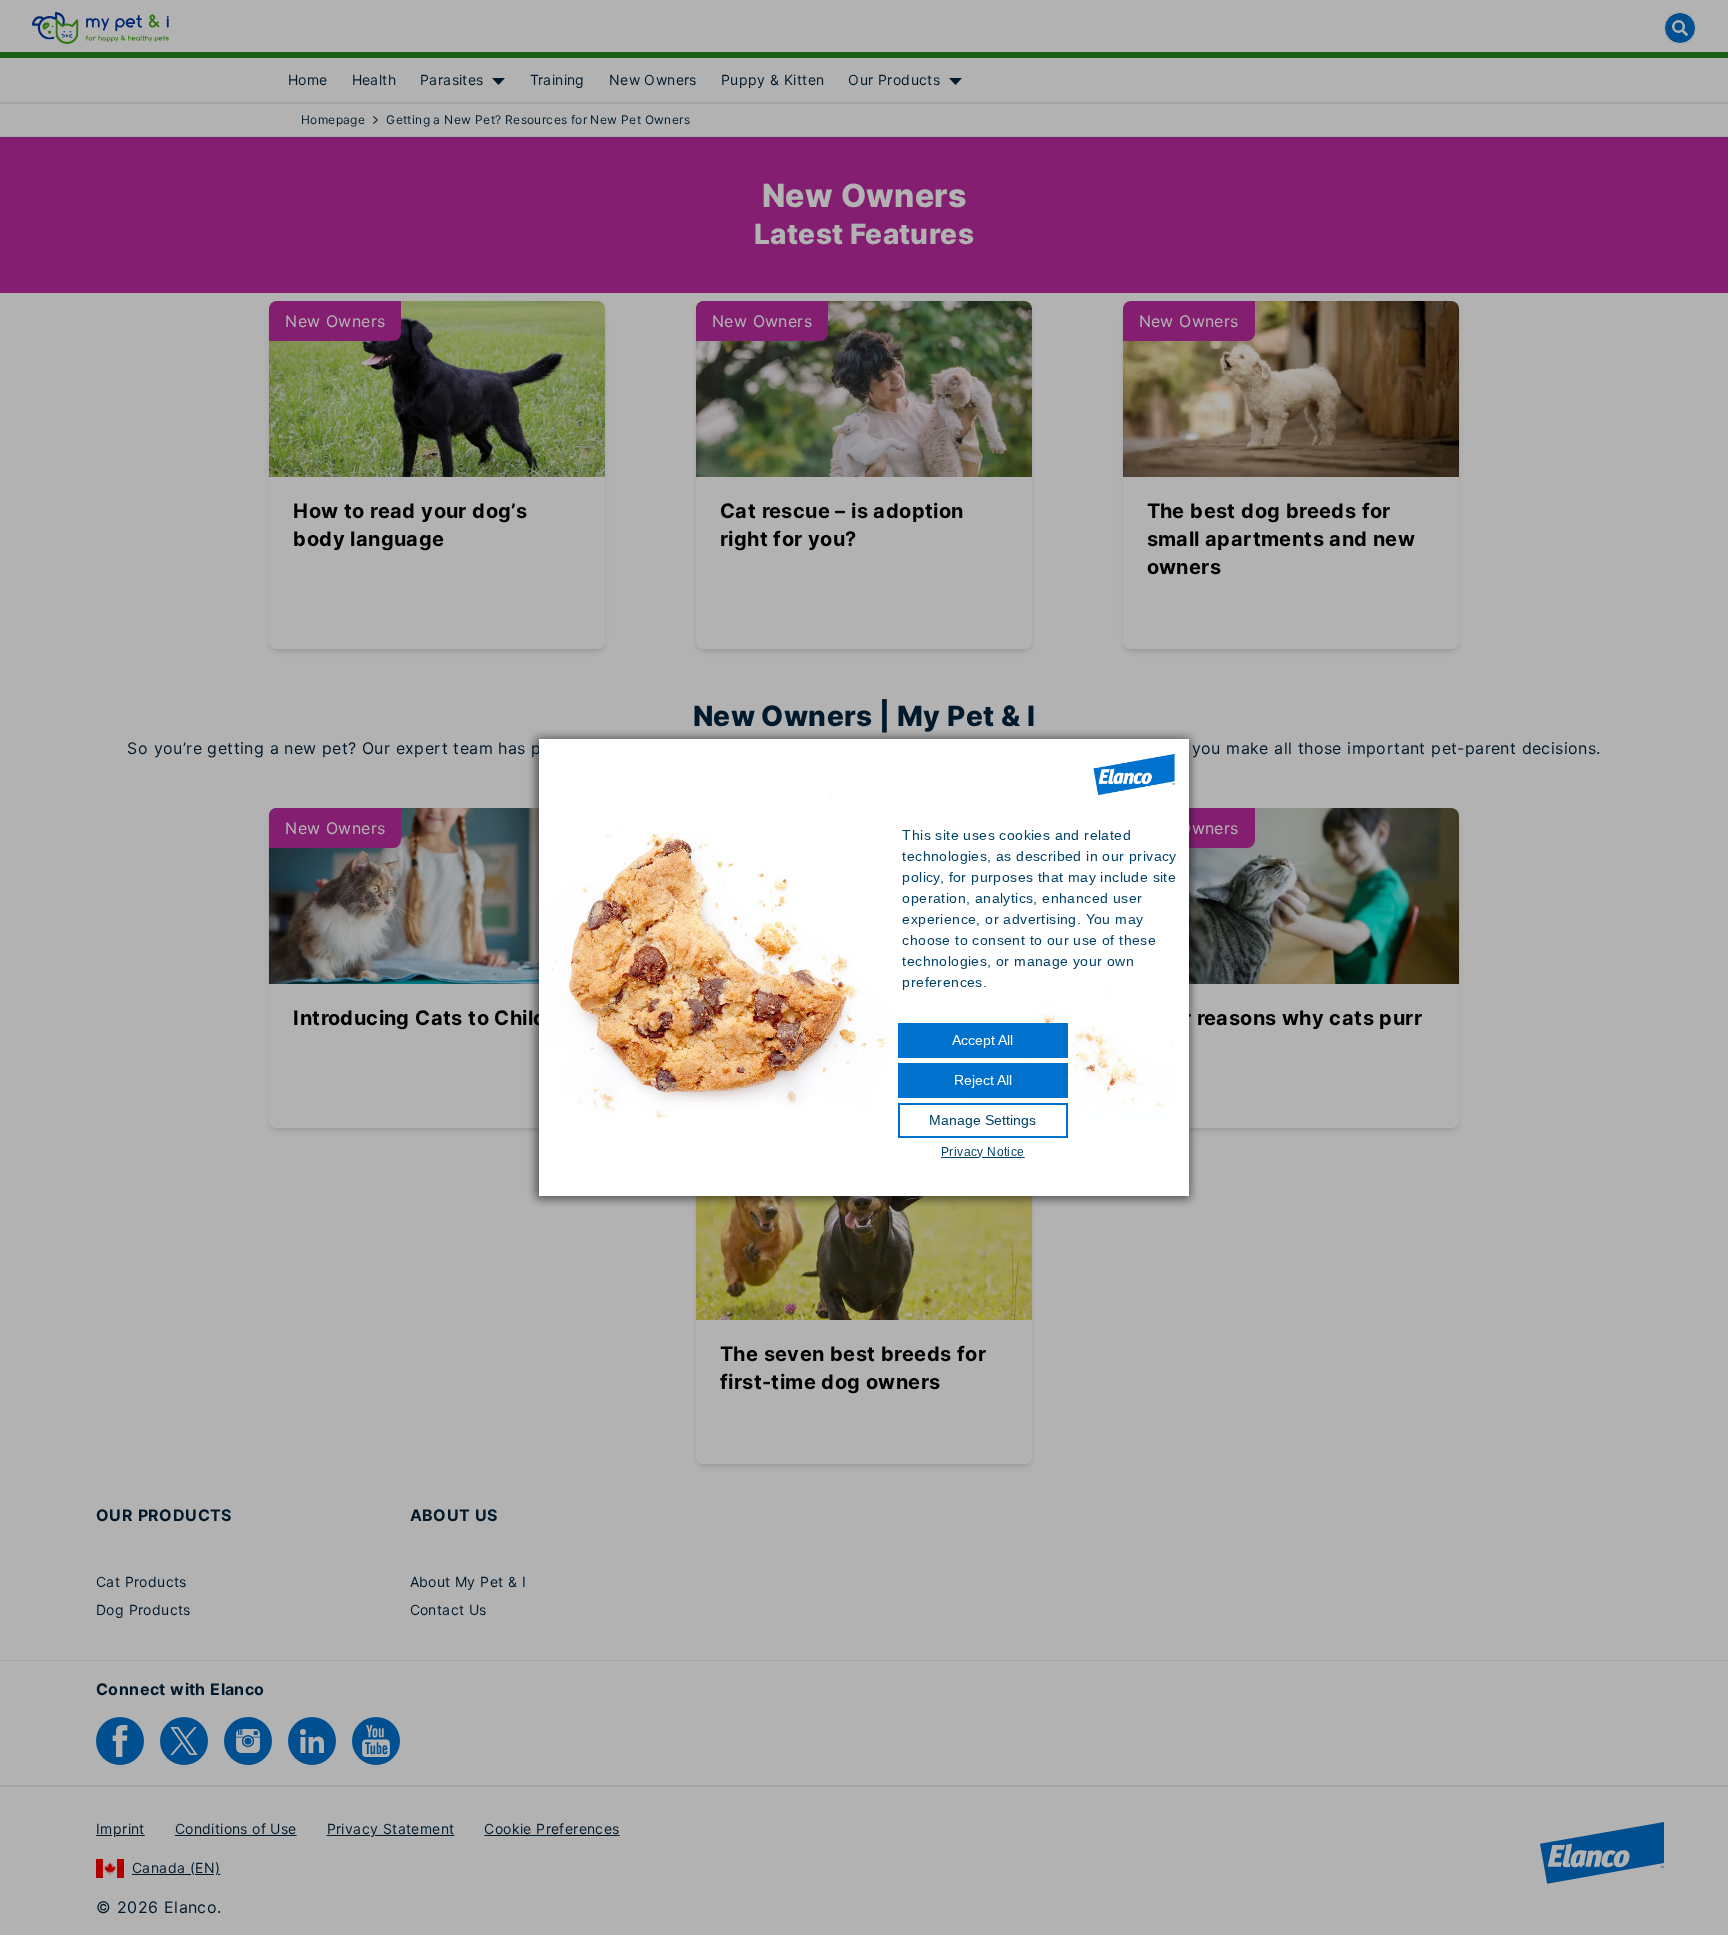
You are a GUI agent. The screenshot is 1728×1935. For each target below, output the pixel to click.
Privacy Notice (983, 1152)
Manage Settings (982, 1120)
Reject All (983, 1080)
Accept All (982, 1040)
